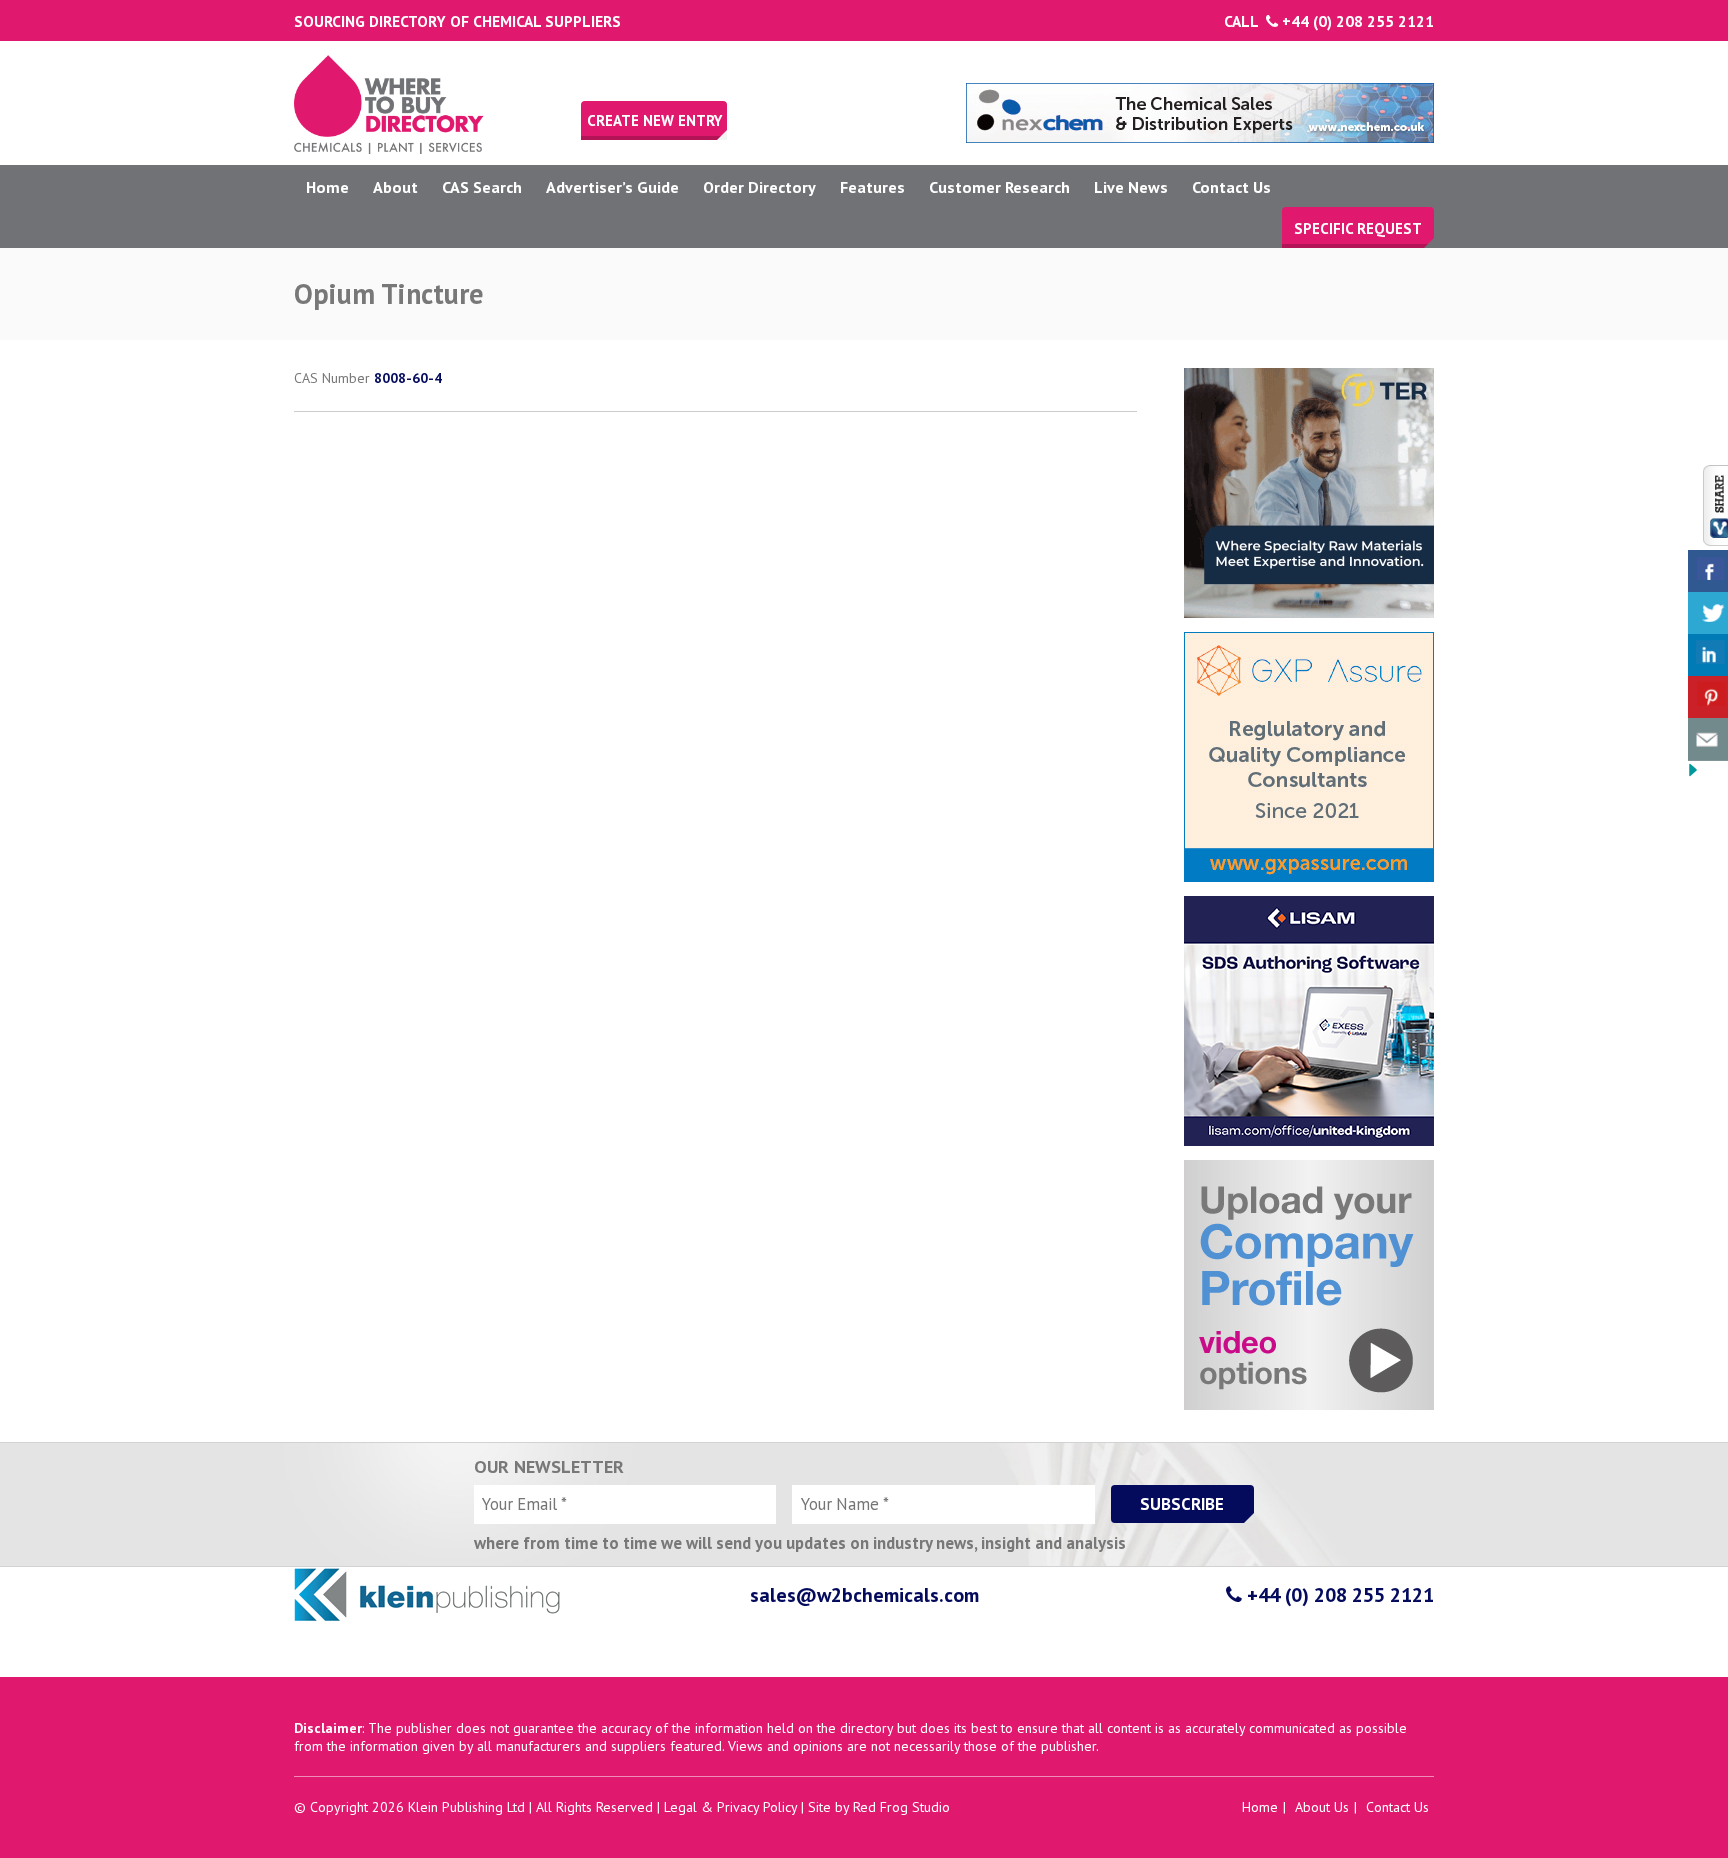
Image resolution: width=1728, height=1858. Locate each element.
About (395, 187)
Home (327, 187)
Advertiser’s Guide (612, 187)
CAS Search (482, 187)
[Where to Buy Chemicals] (389, 149)
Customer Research (999, 187)
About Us (1322, 1807)
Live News (1131, 187)
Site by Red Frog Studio (879, 1807)
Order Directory (759, 187)
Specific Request (1358, 228)
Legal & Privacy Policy (730, 1807)
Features (872, 187)
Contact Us (1231, 187)
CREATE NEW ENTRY (654, 120)
